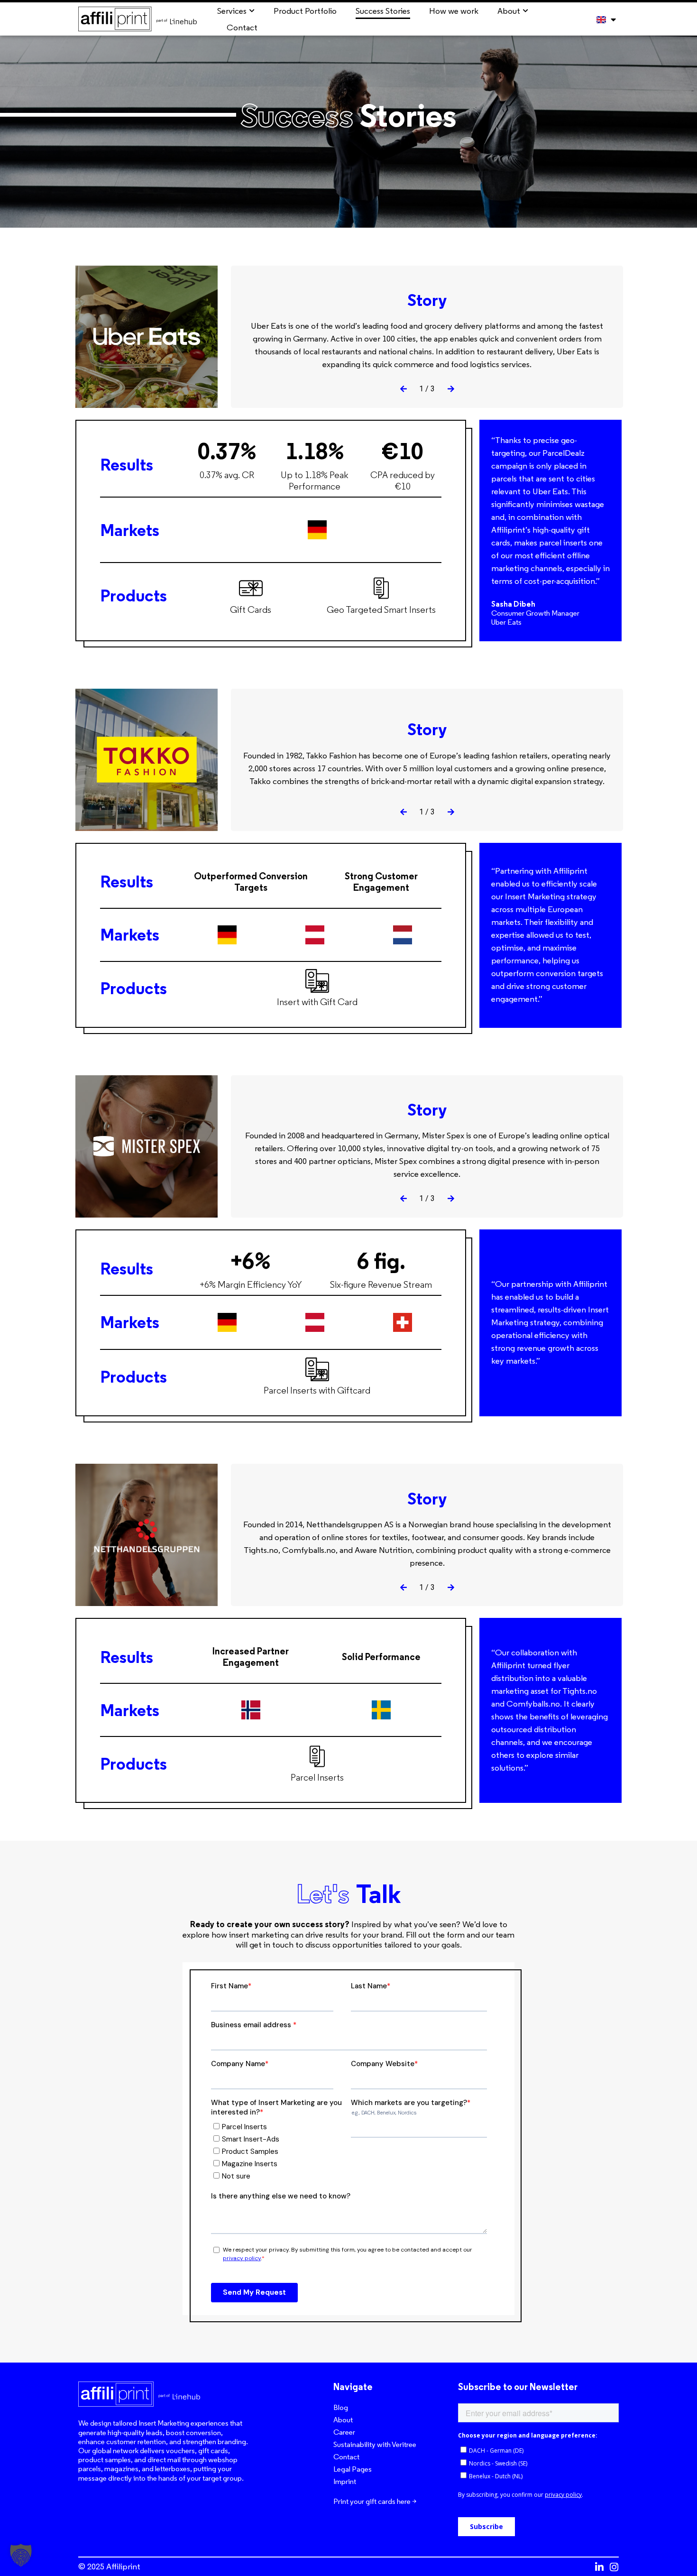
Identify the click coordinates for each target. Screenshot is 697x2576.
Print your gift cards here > (375, 2501)
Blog (341, 2407)
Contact (346, 2457)
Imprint (345, 2481)
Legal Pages (353, 2469)
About (343, 2420)
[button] (404, 389)
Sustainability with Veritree (375, 2444)
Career (344, 2432)
